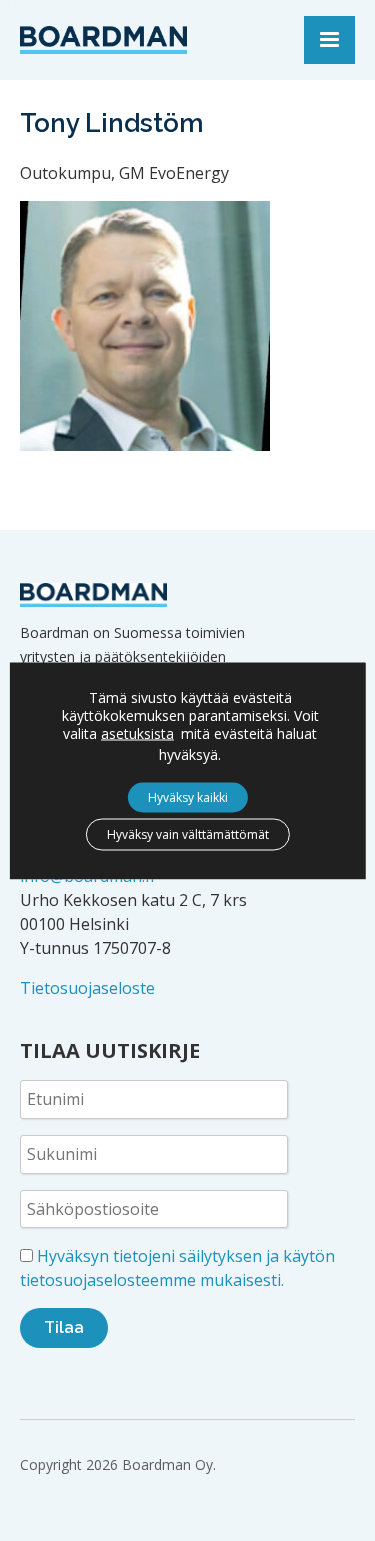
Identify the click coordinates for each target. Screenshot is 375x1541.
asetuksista (137, 733)
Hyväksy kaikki (188, 796)
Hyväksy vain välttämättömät (188, 833)
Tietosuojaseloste (87, 988)
